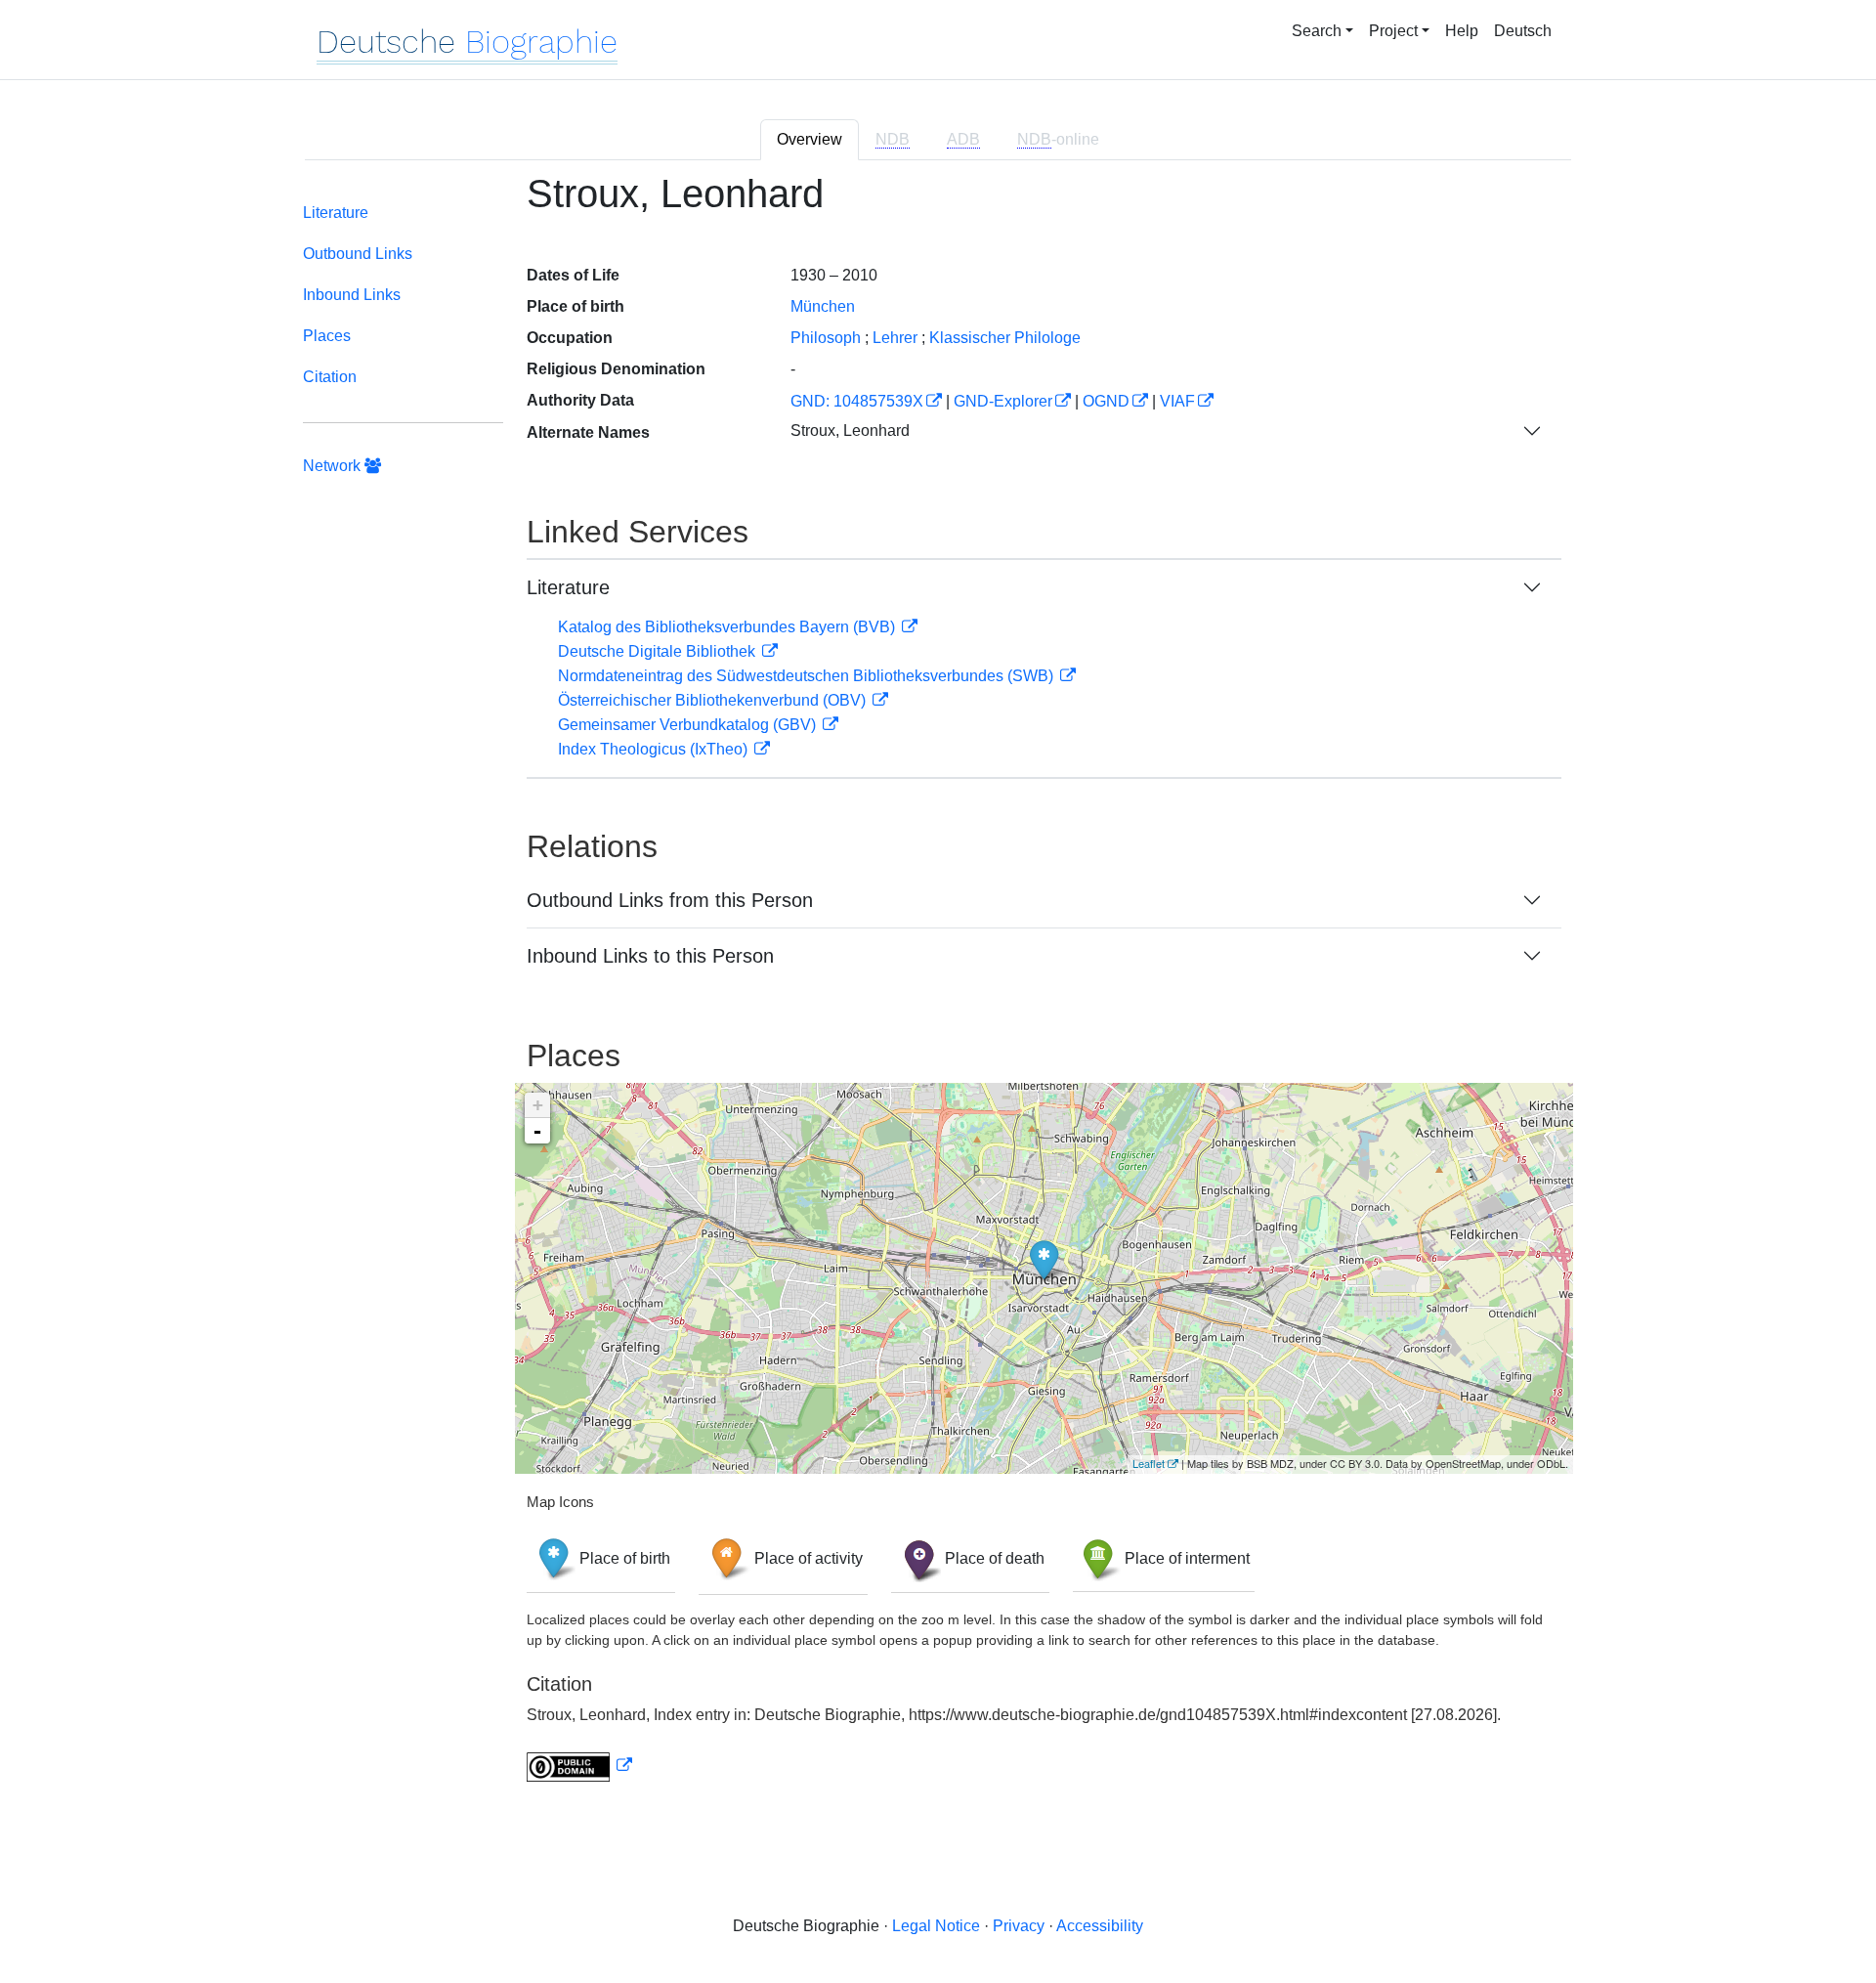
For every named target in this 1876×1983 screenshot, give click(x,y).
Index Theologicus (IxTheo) (655, 749)
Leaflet (1149, 1463)
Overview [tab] (810, 139)
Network (334, 466)
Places (327, 336)
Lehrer (895, 338)
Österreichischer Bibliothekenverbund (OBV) (714, 700)
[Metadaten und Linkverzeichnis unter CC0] (579, 1766)
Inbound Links (352, 295)
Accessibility (1100, 1926)
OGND (1106, 401)
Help (1462, 31)
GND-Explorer (1003, 401)
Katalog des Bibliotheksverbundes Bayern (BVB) (728, 627)
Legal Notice (936, 1926)
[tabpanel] (938, 989)
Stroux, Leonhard (850, 431)
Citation (330, 377)
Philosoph (826, 338)
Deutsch (1523, 31)
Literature (336, 213)
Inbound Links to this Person (650, 956)
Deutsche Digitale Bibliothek (659, 651)
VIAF (1177, 401)
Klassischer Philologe (1005, 338)
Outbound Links (358, 254)
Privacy (1019, 1926)
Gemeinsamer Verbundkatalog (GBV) (689, 725)
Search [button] (1317, 31)
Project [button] (1393, 31)
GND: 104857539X (857, 401)
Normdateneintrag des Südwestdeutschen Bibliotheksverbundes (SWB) (808, 676)
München (823, 306)
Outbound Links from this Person (670, 900)
